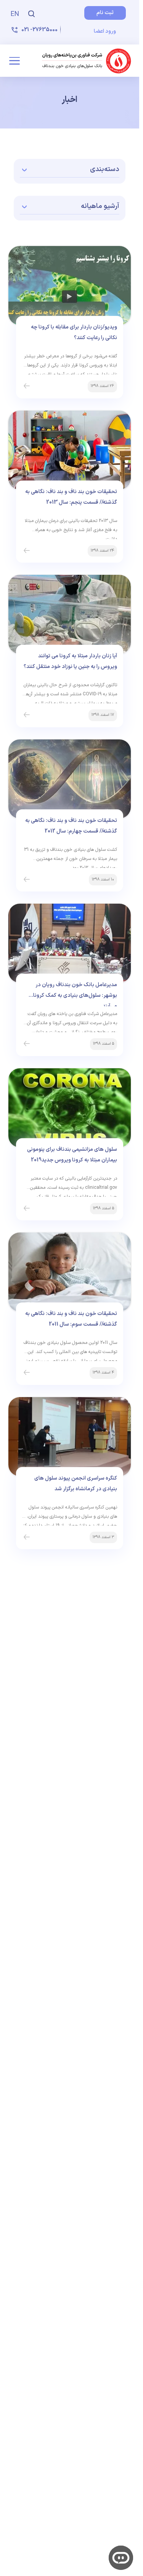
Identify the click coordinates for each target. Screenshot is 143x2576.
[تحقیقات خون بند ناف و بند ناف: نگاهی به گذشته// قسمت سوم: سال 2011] (27, 1373)
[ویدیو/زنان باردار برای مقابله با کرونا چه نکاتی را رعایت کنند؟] (27, 386)
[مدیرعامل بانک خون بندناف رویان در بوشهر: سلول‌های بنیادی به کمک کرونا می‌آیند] (27, 1044)
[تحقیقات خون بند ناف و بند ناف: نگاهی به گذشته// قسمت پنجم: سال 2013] (27, 551)
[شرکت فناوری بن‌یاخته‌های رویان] (87, 61)
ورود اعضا (105, 31)
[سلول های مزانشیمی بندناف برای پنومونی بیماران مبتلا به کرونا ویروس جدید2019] (27, 1209)
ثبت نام (105, 13)
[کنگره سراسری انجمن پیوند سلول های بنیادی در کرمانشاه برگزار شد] (27, 1537)
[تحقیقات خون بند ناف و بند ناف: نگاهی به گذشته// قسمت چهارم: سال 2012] (27, 880)
